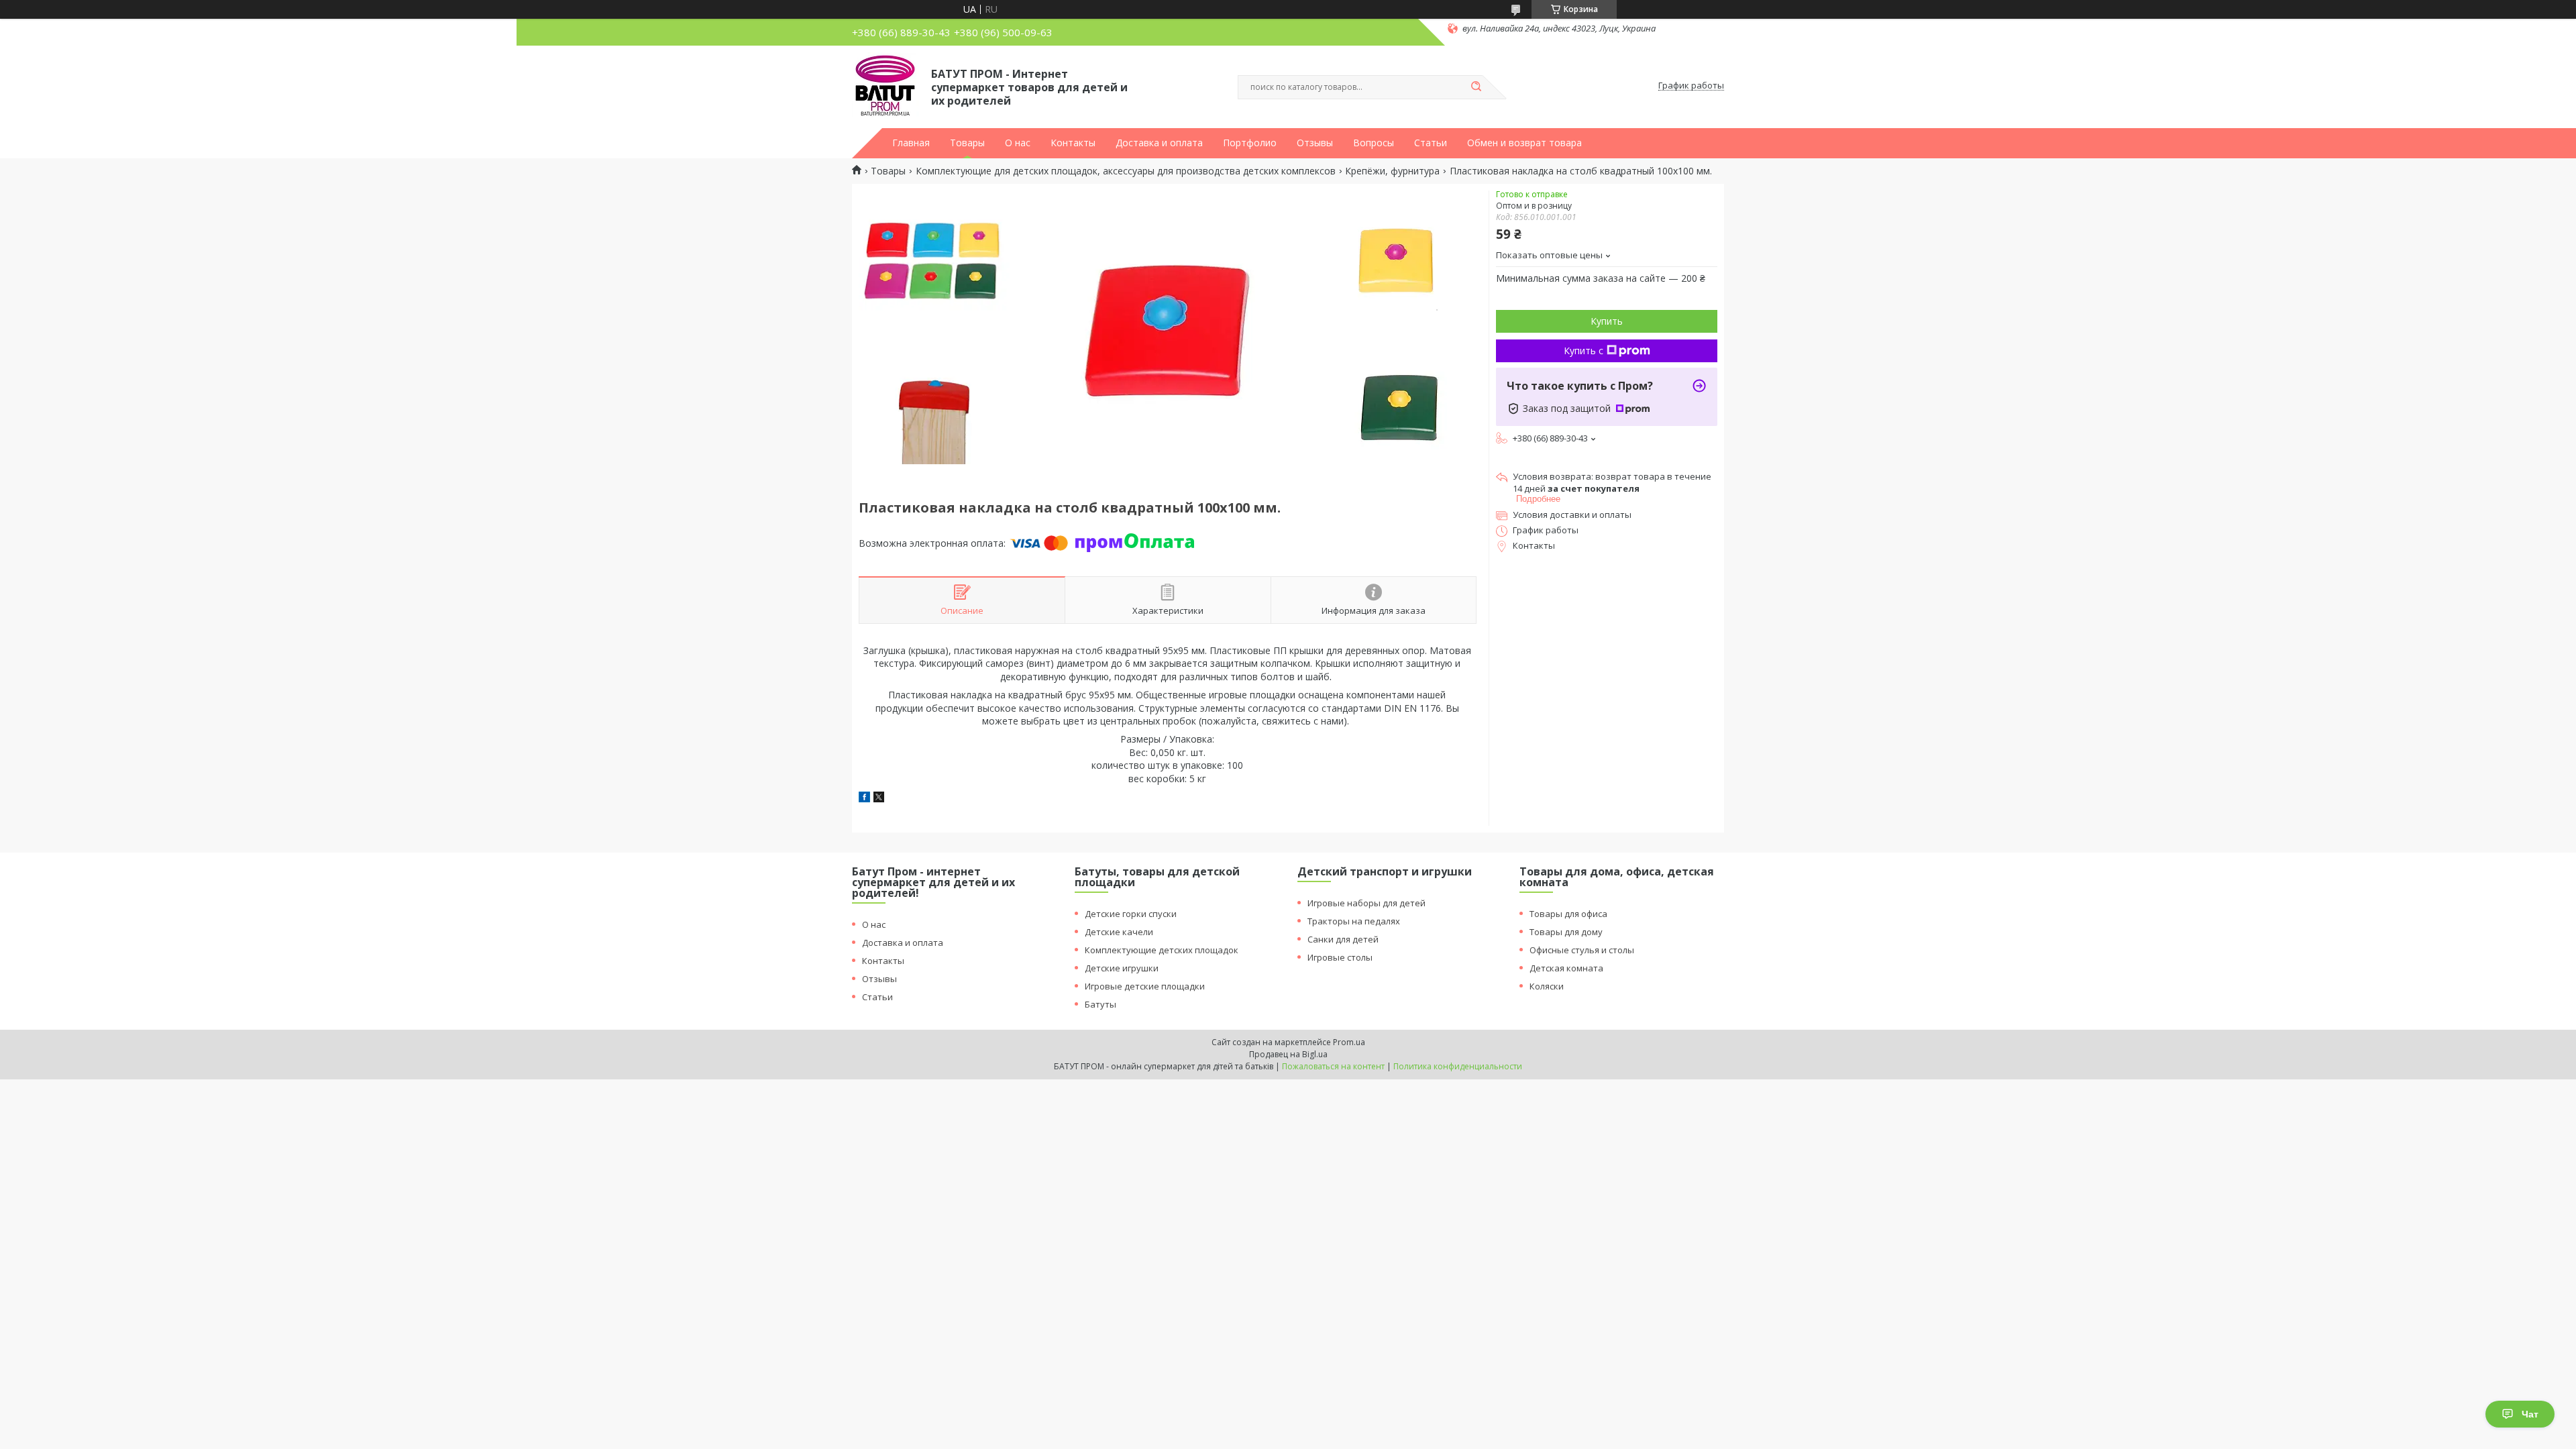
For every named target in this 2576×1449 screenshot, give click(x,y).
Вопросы (1374, 143)
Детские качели (1119, 932)
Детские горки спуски (1131, 914)
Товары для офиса (1568, 914)
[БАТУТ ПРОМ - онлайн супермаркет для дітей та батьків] (885, 86)
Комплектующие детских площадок (1162, 950)
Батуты (1101, 1004)
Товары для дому (1566, 932)
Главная (911, 143)
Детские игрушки (1122, 968)
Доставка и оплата (1159, 143)
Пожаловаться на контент (1333, 1066)
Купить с (1584, 351)
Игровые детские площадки (1145, 986)
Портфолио (1250, 143)
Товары (967, 143)
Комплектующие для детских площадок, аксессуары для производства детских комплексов (1126, 171)
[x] (879, 799)
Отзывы (1315, 143)
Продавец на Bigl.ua (1288, 1054)
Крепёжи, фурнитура (1392, 171)
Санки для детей (1343, 939)
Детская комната (1566, 968)
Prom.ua (1349, 1042)
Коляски (1547, 986)
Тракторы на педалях (1354, 921)
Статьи (1431, 143)
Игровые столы (1340, 957)
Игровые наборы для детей (1366, 903)
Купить (1607, 321)
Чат (2530, 1414)
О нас (1018, 143)
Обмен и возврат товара (1524, 143)
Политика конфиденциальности (1458, 1066)
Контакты (1073, 143)
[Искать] (1476, 87)
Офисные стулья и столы (1582, 950)
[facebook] (864, 799)
